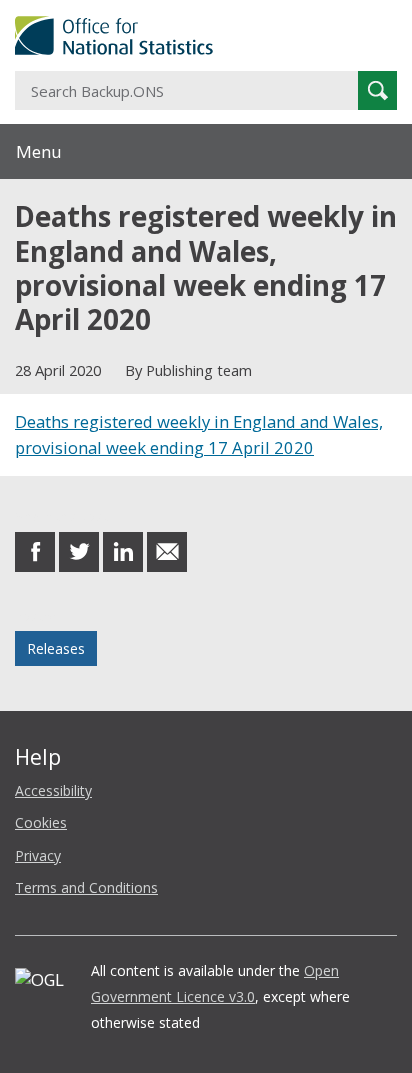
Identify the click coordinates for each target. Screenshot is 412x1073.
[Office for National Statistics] (206, 35)
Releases (56, 648)
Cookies (41, 822)
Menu (39, 151)
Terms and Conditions (86, 887)
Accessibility (53, 790)
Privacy (38, 855)
